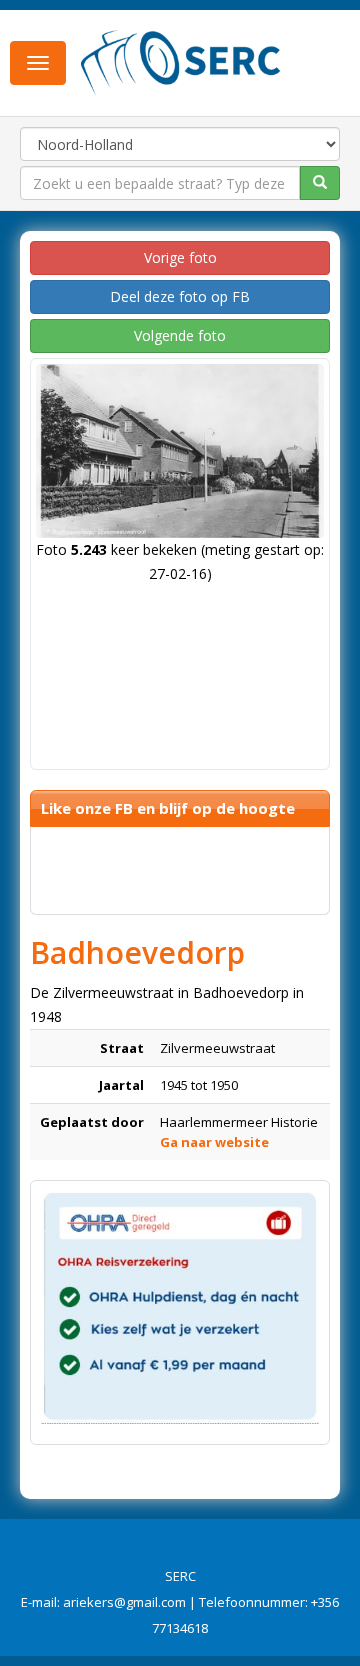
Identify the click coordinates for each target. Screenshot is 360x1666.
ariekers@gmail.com (124, 1602)
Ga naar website (214, 1142)
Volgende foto (180, 335)
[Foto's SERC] (181, 61)
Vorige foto (180, 257)
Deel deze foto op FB (180, 296)
